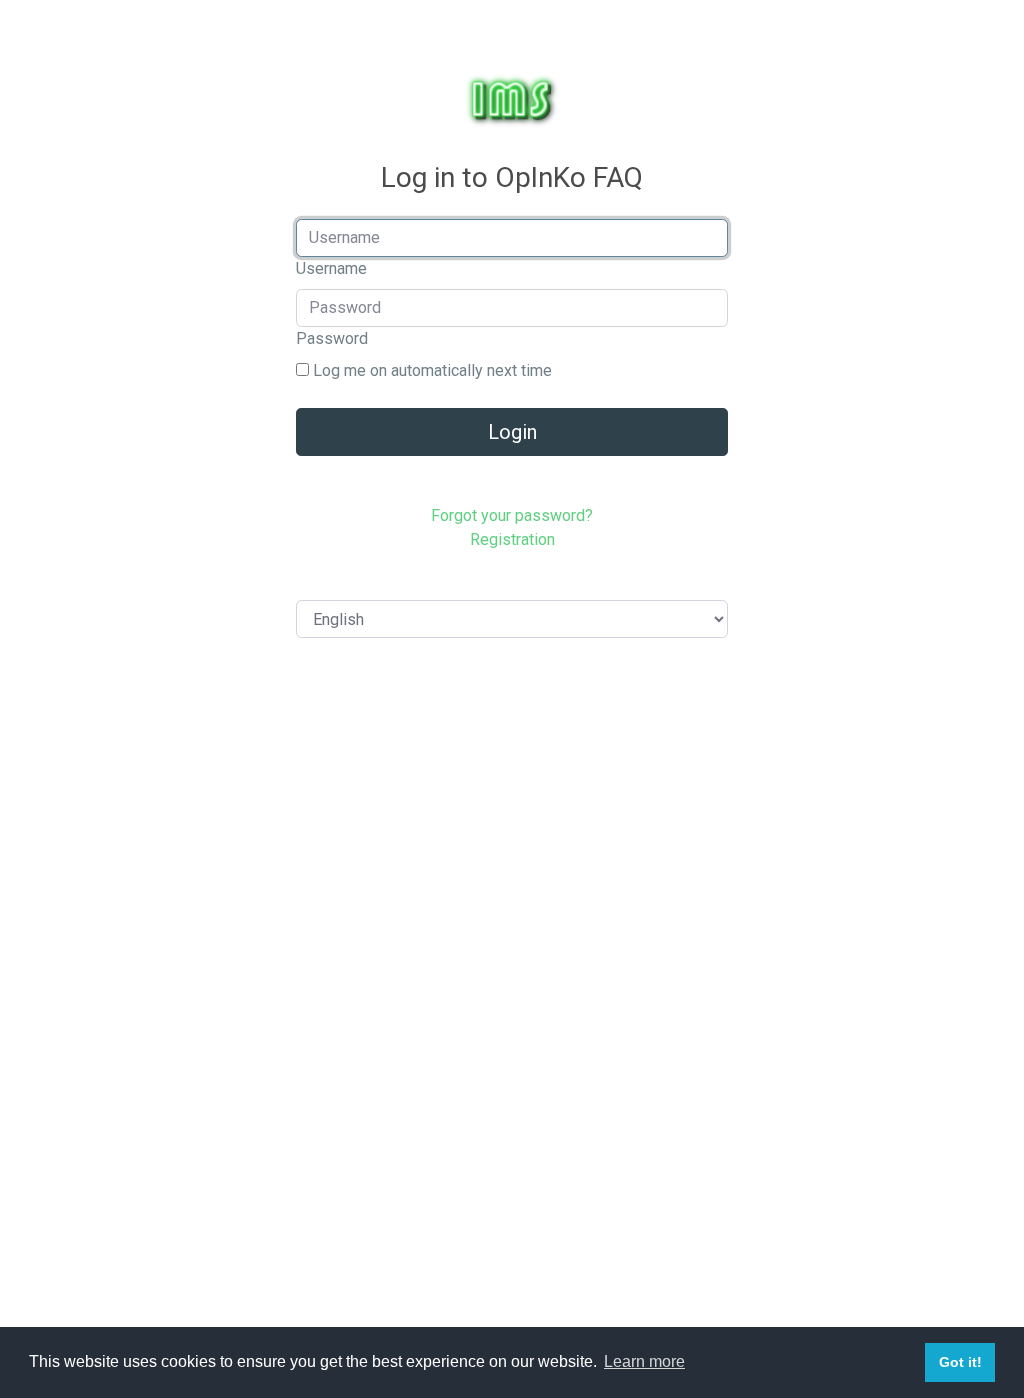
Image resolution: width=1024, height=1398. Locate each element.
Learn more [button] (644, 1361)
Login (512, 432)
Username (331, 268)
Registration (512, 539)
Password (332, 338)
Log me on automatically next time (430, 370)
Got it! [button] (960, 1362)
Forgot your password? (512, 515)
